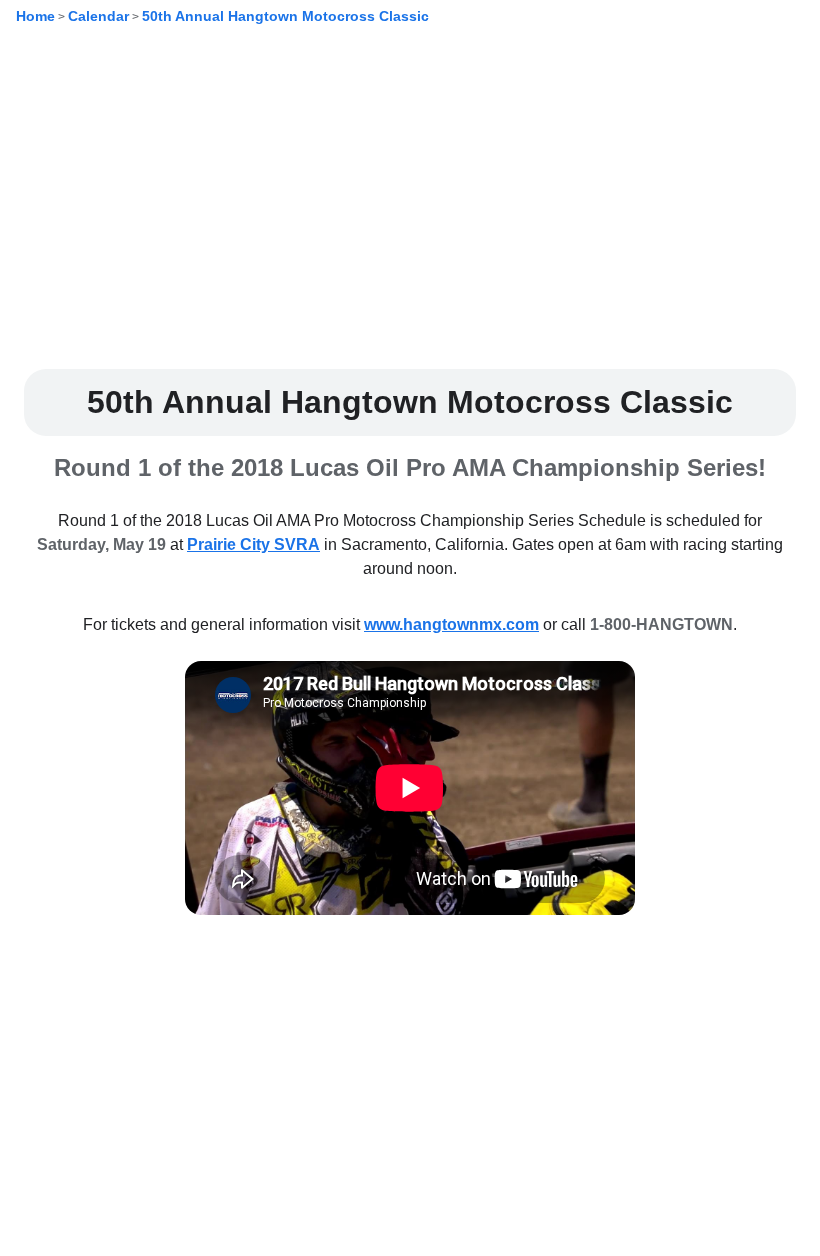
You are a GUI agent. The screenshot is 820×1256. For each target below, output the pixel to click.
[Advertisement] (410, 213)
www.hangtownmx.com (451, 624)
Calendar (98, 16)
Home (35, 16)
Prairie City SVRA (253, 544)
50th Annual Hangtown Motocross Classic (285, 16)
